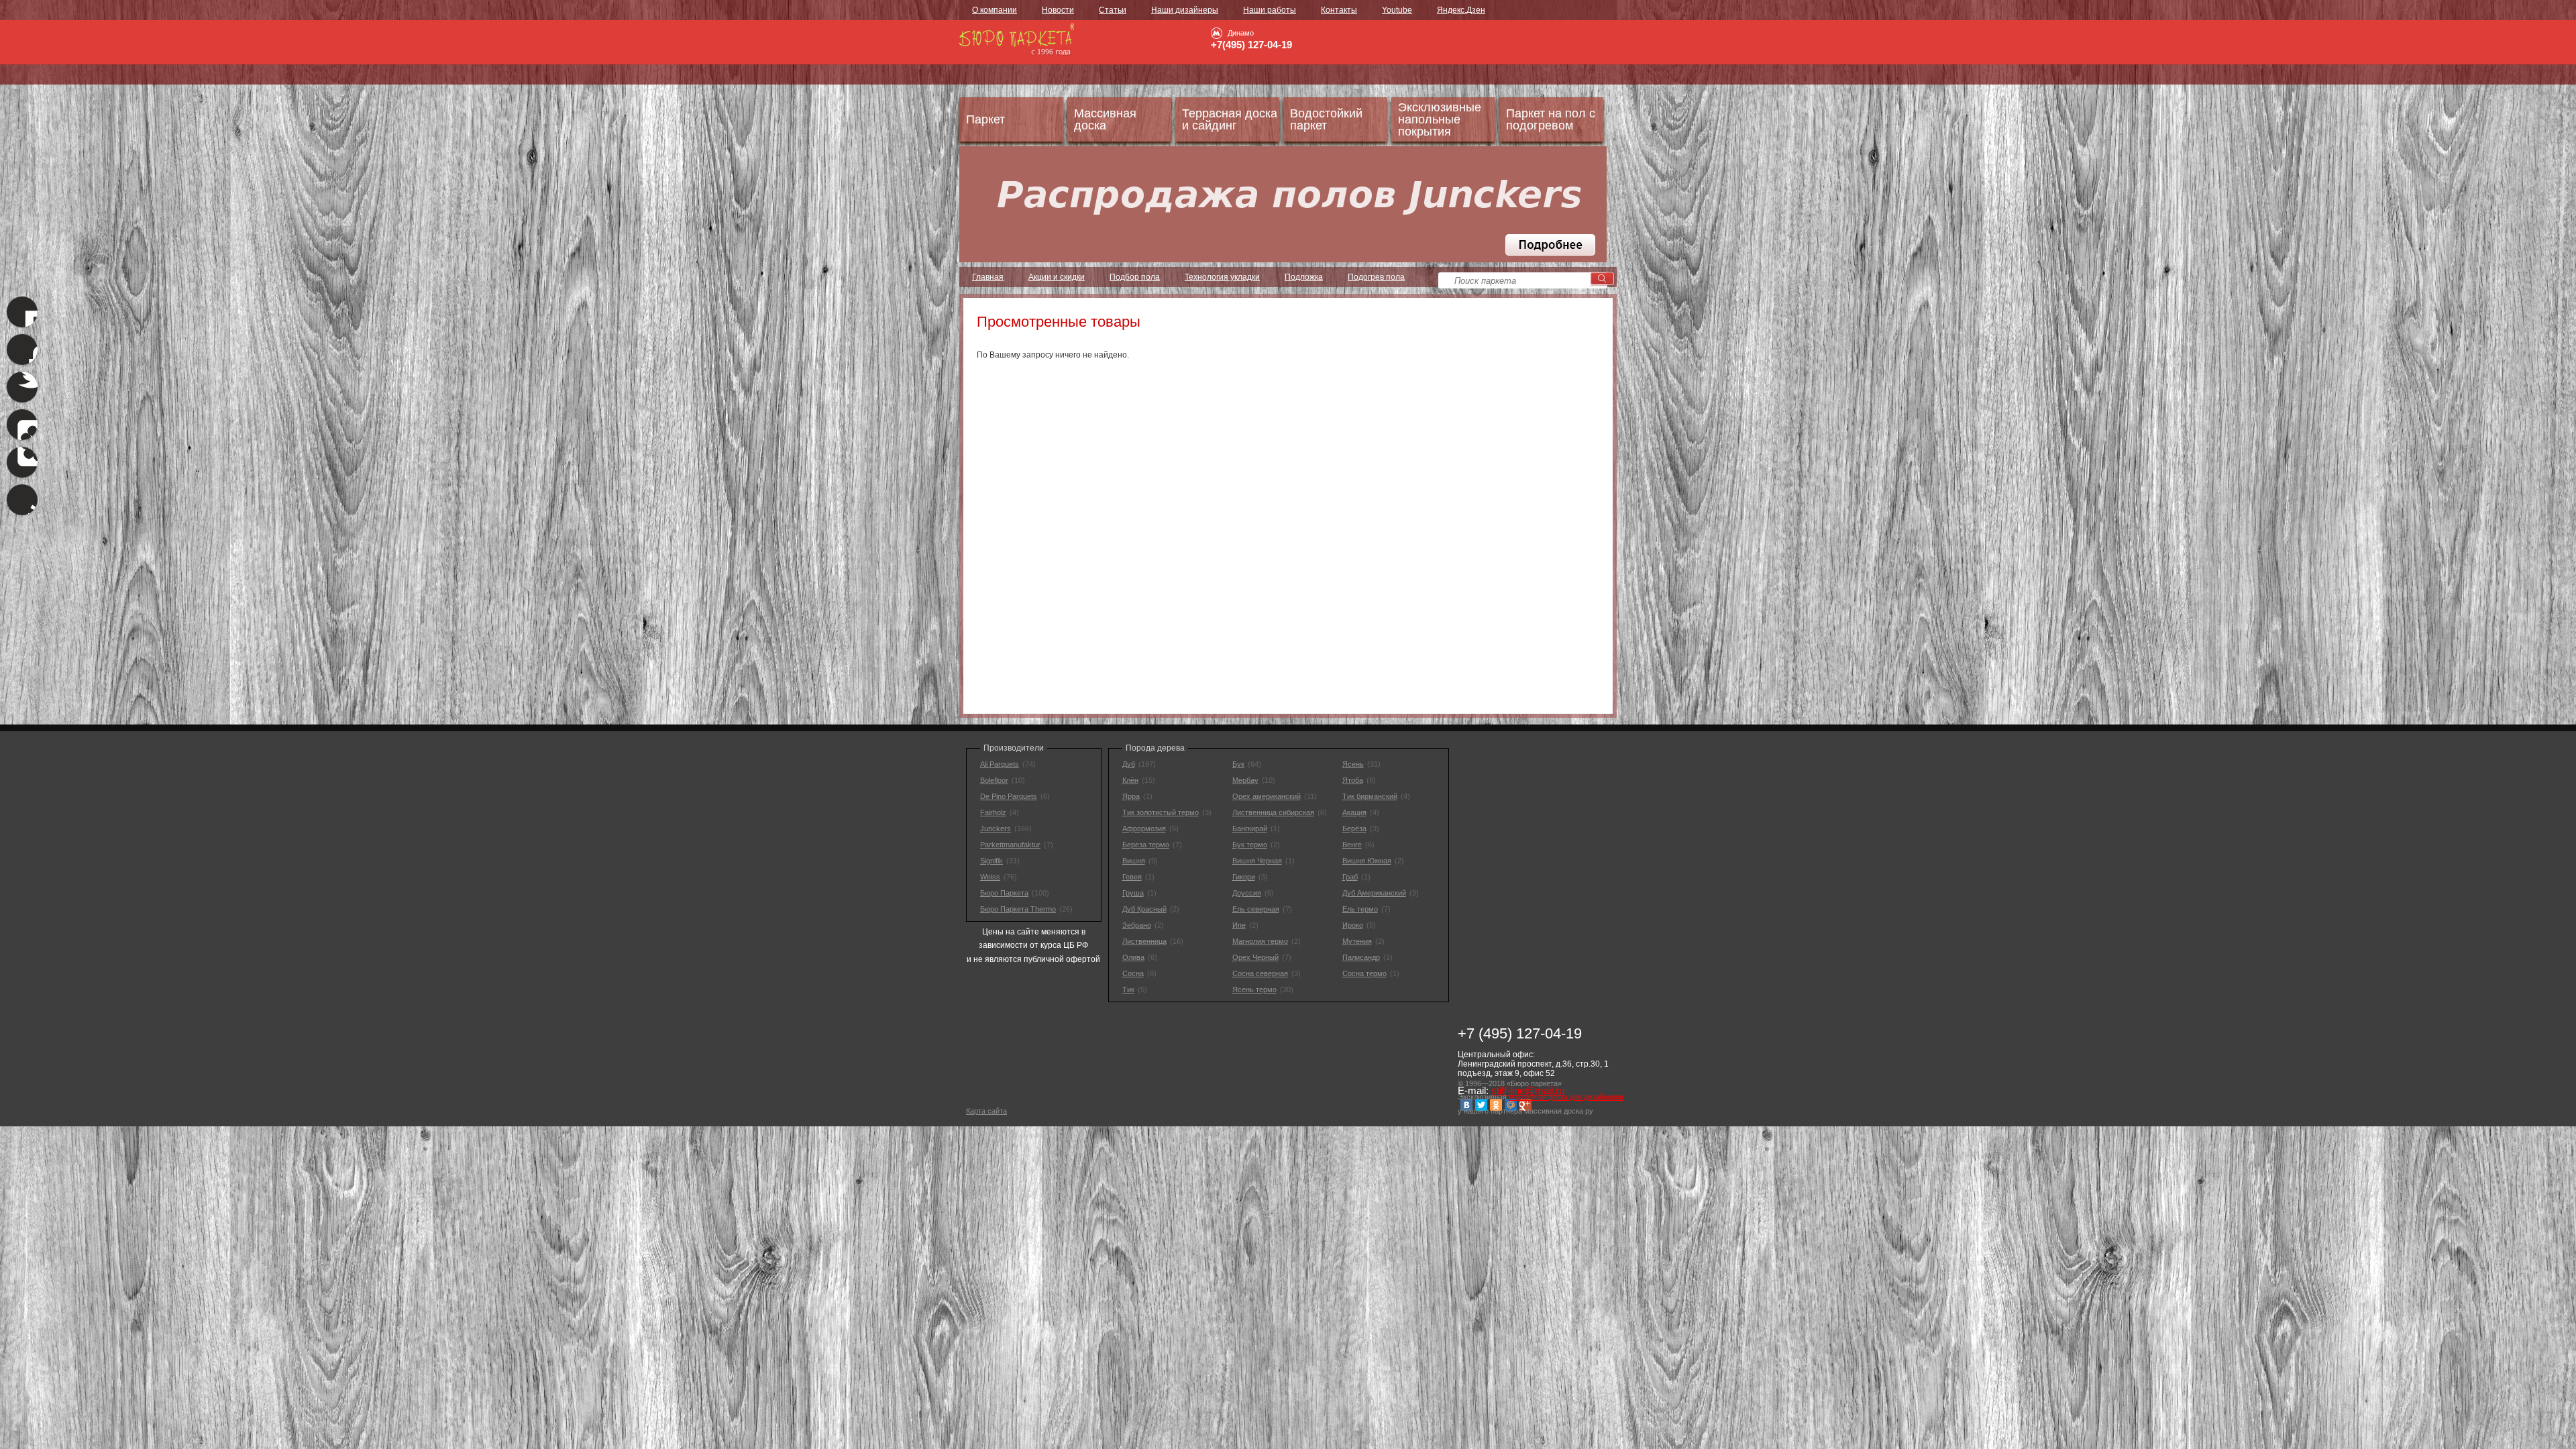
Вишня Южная (1367, 861)
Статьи (1113, 10)
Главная (988, 277)
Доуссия (1247, 893)
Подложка (1304, 277)
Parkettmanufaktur (1010, 845)
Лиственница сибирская (1273, 812)
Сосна (1133, 973)
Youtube (1397, 10)
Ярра (1131, 796)
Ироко (1353, 925)
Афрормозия (1144, 828)
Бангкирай (1250, 828)
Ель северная (1256, 909)
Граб (1350, 877)
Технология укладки (1222, 277)
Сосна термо (1364, 973)
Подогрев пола (1376, 277)
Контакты (1339, 10)
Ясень (1353, 764)
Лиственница (1144, 941)
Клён (1130, 780)
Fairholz (993, 812)
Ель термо (1360, 909)
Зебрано (1137, 925)
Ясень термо (1254, 989)
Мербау (1245, 780)
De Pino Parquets (1009, 796)
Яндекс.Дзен (1461, 10)
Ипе (1239, 925)
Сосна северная (1260, 973)
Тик (1128, 989)
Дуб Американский (1374, 893)
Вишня (1134, 861)
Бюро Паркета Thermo (1018, 909)
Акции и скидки (1057, 277)
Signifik (991, 861)
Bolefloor (994, 780)
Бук (1238, 764)
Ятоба (1353, 780)
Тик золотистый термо (1161, 812)
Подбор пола (1135, 277)
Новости (1058, 10)
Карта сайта (986, 1111)
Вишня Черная (1257, 861)
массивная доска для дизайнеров (1566, 1097)
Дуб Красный (1144, 909)
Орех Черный (1255, 957)
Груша (1133, 893)
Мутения (1357, 941)
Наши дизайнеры (1185, 10)
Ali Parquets (1000, 764)
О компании (995, 10)
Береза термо (1146, 845)
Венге (1352, 845)
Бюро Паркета (1004, 893)
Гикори (1244, 877)
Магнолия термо (1260, 941)
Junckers (996, 828)
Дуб (1129, 764)
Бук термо (1250, 845)
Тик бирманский (1370, 796)
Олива (1133, 957)
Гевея (1132, 877)
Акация (1354, 812)
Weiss (990, 877)
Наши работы (1270, 10)
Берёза (1354, 828)
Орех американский (1267, 796)
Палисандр (1361, 957)
